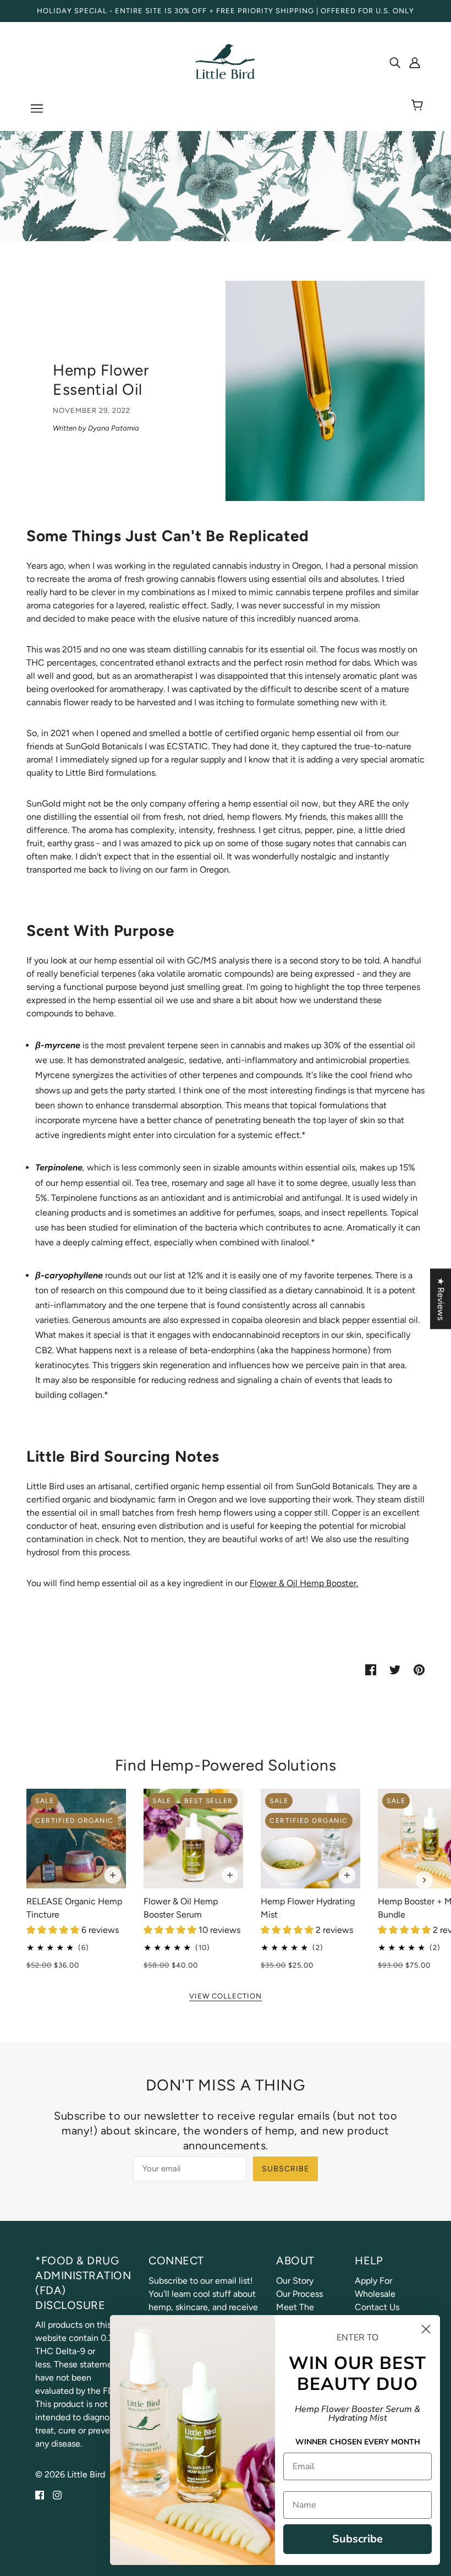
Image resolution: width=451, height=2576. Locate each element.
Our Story (295, 2281)
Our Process (299, 2294)
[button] (54, 1930)
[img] (395, 62)
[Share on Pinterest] (419, 1669)
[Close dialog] (426, 2329)
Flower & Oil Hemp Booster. (304, 1583)
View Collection (226, 1996)
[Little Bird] (226, 61)
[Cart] (419, 106)
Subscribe (285, 2169)
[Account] (415, 62)
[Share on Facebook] (371, 1669)
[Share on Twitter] (395, 1669)
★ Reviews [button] (441, 1299)
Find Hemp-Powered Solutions (226, 1765)
